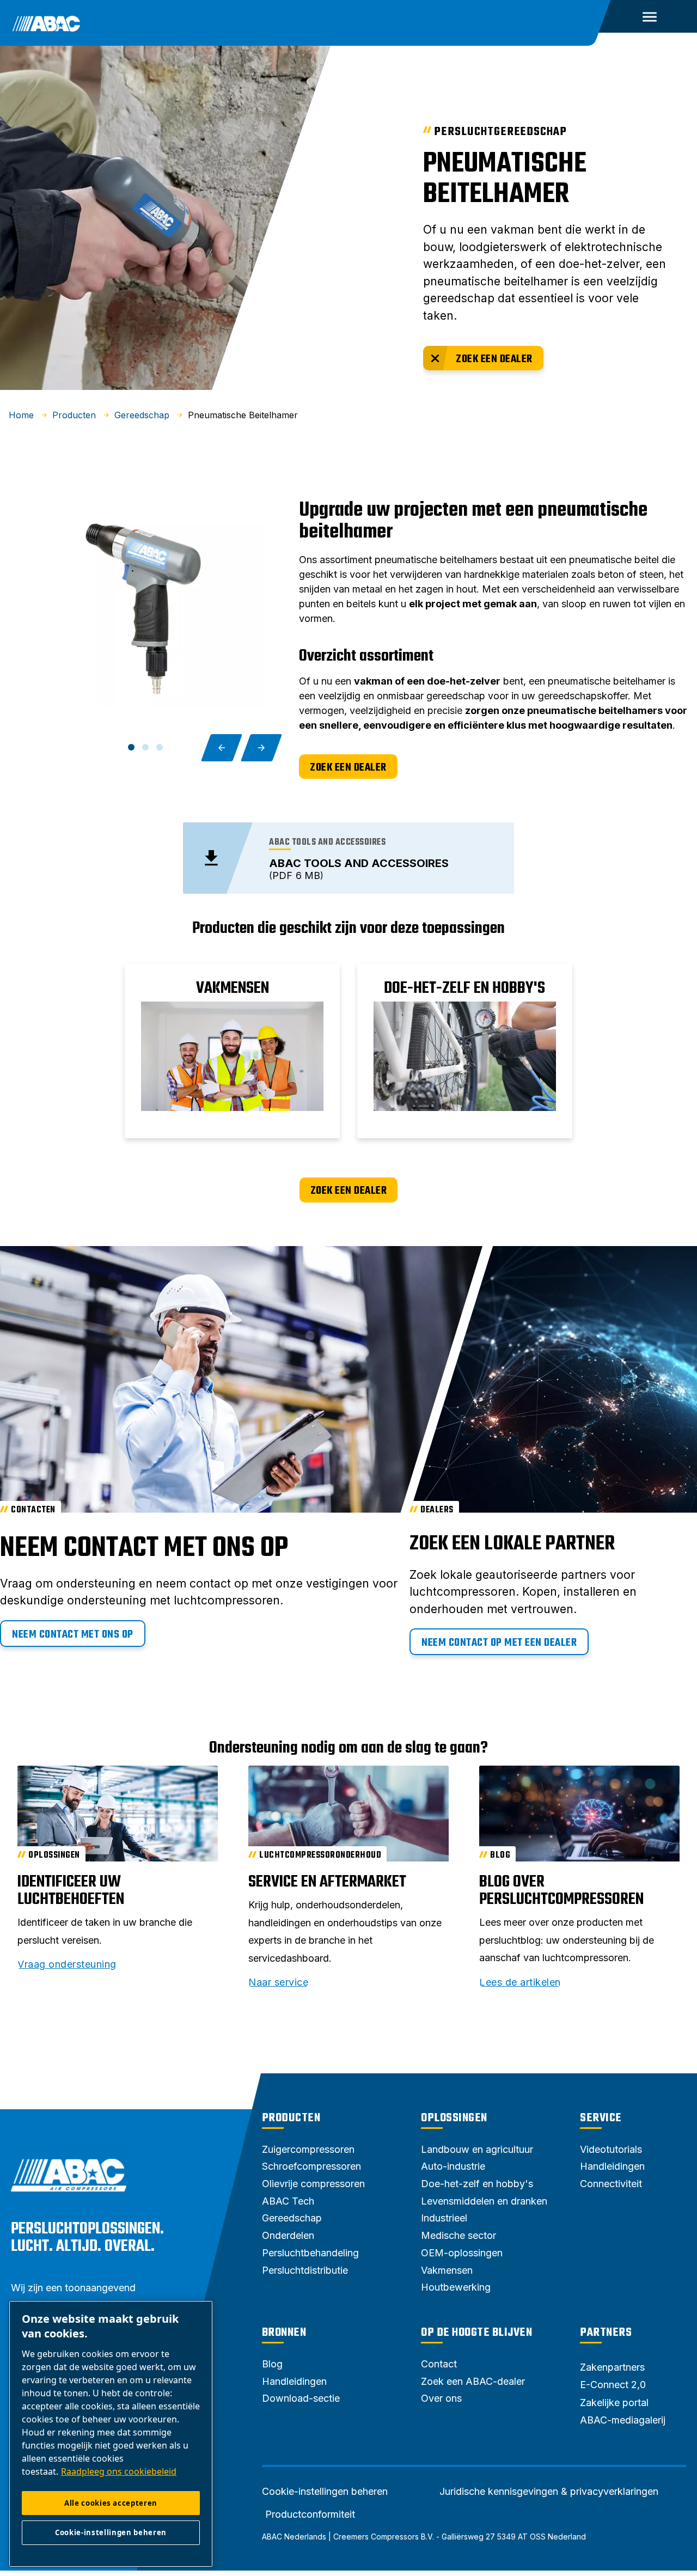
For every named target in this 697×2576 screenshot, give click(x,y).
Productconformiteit (310, 2514)
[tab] (131, 747)
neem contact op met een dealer (499, 1643)
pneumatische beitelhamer (505, 179)
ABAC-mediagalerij (623, 2420)
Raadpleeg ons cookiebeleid (119, 2471)
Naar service (278, 1982)
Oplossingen (454, 2118)
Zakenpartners (612, 2367)
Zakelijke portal (614, 2403)
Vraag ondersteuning (67, 1964)
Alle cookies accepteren (111, 2503)
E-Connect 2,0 (613, 2385)
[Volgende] (261, 748)
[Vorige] (222, 748)
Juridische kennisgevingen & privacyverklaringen (549, 2492)
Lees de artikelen (520, 1982)
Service (601, 2118)
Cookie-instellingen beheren (325, 2492)
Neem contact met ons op (73, 1635)
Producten (291, 2118)
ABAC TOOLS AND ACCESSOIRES (359, 863)
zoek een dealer (494, 359)
